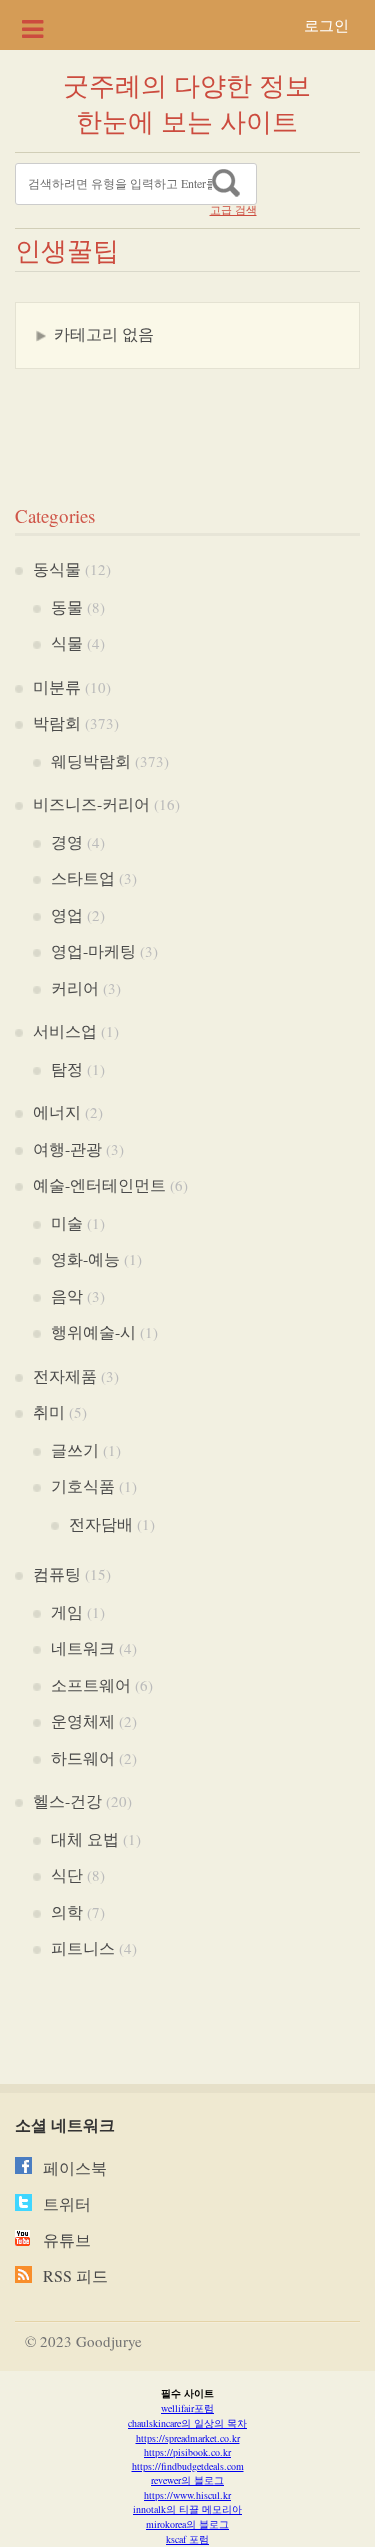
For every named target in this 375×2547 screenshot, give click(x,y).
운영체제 (83, 1720)
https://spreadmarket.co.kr (188, 2438)
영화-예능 (85, 1258)
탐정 (67, 1068)
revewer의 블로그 (187, 2480)
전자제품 (65, 1375)
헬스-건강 (67, 1800)
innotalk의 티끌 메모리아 (187, 2509)
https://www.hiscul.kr (187, 2495)
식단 (67, 1874)
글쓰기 (75, 1449)
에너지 (57, 1111)
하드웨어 (83, 1757)
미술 (67, 1222)
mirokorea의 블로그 (187, 2524)
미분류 (57, 686)
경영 (67, 841)
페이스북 (75, 2167)
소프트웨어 (91, 1684)
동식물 (57, 568)
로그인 (326, 25)
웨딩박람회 (91, 760)
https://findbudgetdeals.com (188, 2466)
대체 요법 (85, 1838)
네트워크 (83, 1647)
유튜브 (67, 2239)
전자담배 (101, 1523)
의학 (67, 1911)
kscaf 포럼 (187, 2539)
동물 (67, 606)
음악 (67, 1295)
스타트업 (83, 877)
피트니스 (83, 1947)
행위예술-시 (93, 1331)
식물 (67, 642)
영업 (67, 914)
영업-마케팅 (93, 950)
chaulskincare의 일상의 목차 (187, 2423)
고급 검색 (233, 210)
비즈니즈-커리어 (91, 803)
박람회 (57, 722)
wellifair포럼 (187, 2408)
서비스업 (65, 1030)
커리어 (75, 987)
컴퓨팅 (57, 1573)
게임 (67, 1611)
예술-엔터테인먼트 (99, 1184)
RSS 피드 (75, 2275)
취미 (49, 1411)
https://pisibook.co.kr (187, 2452)
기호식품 (83, 1485)
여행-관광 (67, 1148)
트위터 (67, 2203)
